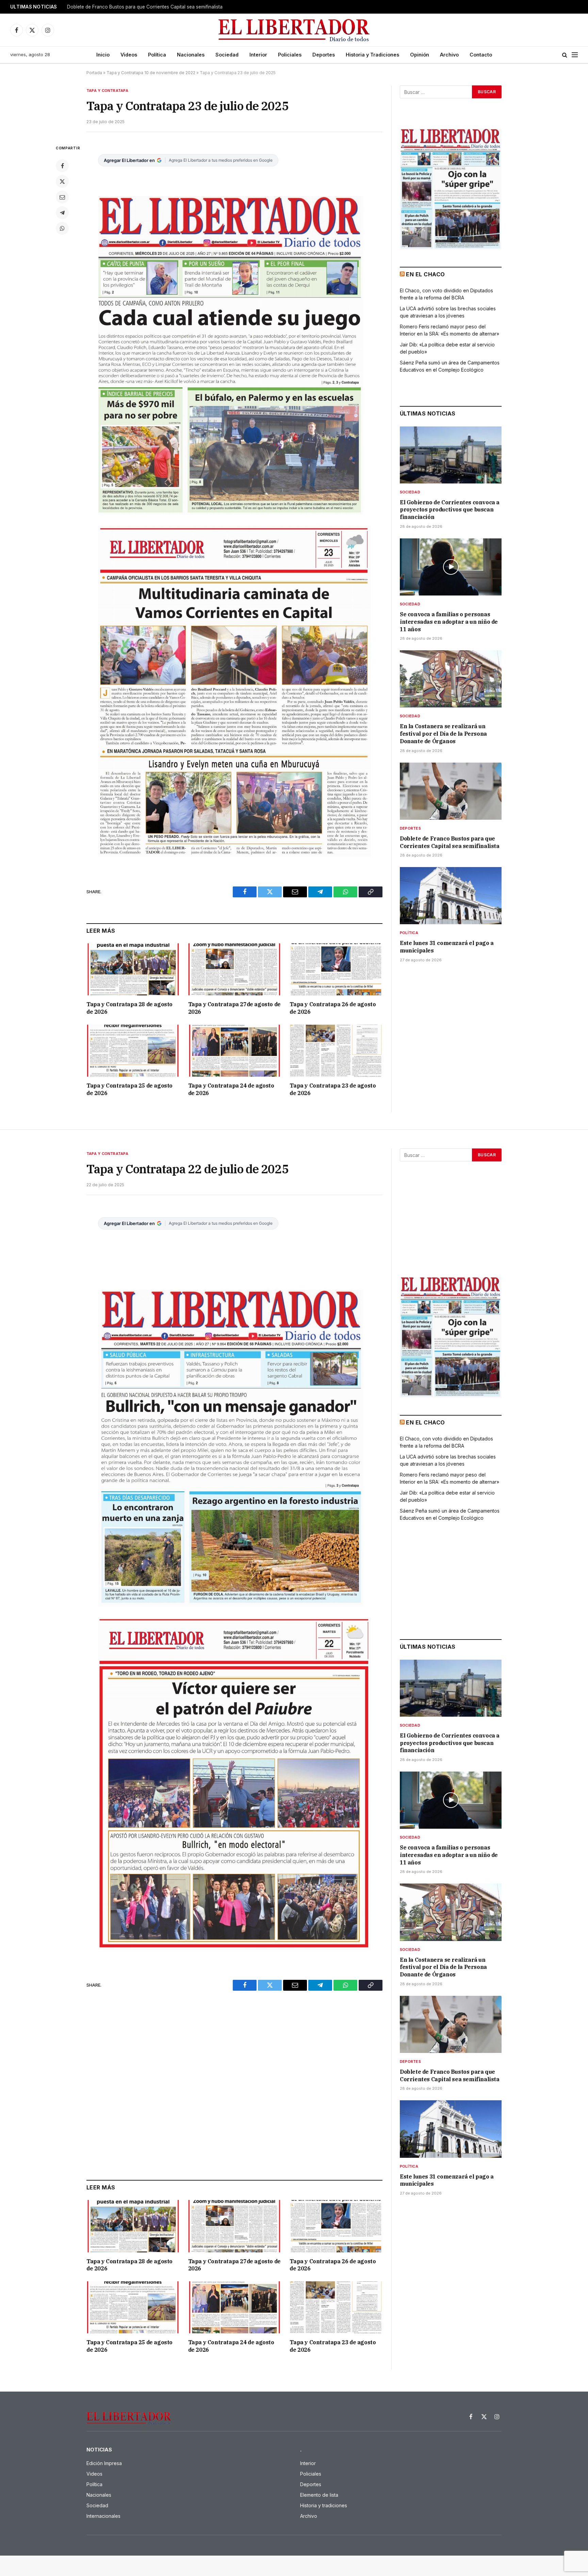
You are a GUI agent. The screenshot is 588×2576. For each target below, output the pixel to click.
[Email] (62, 197)
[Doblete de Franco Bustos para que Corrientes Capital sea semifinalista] (451, 791)
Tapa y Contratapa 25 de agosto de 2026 (129, 1089)
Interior (258, 55)
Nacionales (191, 55)
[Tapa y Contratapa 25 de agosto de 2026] (133, 1051)
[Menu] (575, 55)
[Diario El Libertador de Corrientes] (294, 30)
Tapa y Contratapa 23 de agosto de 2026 (333, 1089)
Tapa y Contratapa (107, 91)
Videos (129, 55)
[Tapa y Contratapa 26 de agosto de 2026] (336, 969)
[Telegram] (62, 213)
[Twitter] (62, 181)
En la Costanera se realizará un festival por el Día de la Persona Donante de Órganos (443, 734)
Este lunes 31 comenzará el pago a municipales (447, 947)
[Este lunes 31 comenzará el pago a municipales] (451, 896)
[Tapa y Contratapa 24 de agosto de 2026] (235, 1051)
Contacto (481, 55)
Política (157, 55)
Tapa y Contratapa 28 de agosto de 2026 (129, 1008)
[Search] (565, 55)
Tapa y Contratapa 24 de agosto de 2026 (231, 1089)
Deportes (324, 55)
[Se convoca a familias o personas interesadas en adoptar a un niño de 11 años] (451, 567)
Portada (94, 73)
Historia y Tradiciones (372, 55)
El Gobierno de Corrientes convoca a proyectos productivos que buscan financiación (450, 510)
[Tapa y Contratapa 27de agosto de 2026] (235, 969)
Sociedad (227, 55)
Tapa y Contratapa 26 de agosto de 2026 (333, 1008)
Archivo (449, 55)
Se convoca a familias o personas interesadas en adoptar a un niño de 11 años (449, 622)
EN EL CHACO (425, 274)
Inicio (103, 55)
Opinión (420, 55)
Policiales (290, 55)
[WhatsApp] (62, 228)
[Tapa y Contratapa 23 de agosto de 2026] (336, 1051)
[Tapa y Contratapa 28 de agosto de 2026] (133, 969)
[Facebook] (62, 166)
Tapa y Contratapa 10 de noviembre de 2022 (151, 73)
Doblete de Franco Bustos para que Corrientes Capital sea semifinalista (145, 7)
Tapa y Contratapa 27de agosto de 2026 (234, 1008)
